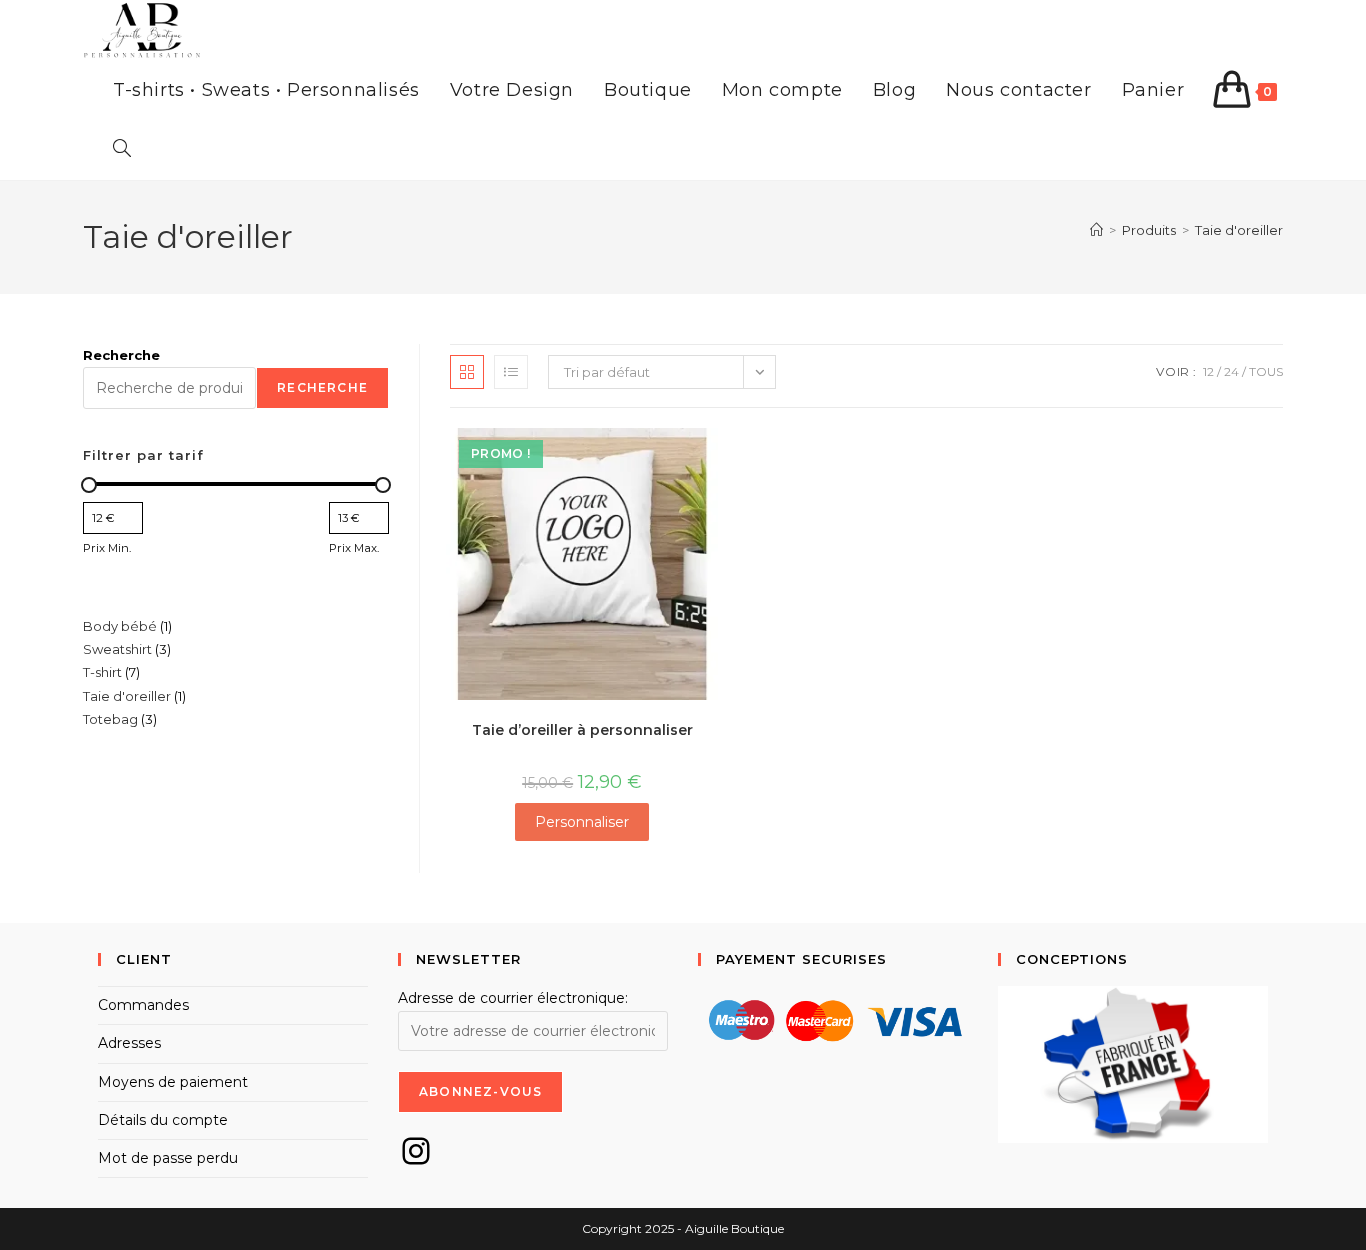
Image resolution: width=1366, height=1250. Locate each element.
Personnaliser (582, 822)
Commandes (143, 1005)
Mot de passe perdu (168, 1158)
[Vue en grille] (467, 372)
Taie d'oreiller (1239, 230)
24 (1231, 371)
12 (1208, 371)
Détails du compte (163, 1120)
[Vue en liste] (511, 372)
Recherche (121, 355)
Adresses (129, 1043)
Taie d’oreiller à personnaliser (582, 730)
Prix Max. (354, 548)
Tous (1266, 371)
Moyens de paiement (173, 1082)
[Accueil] (1096, 230)
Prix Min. (107, 548)
